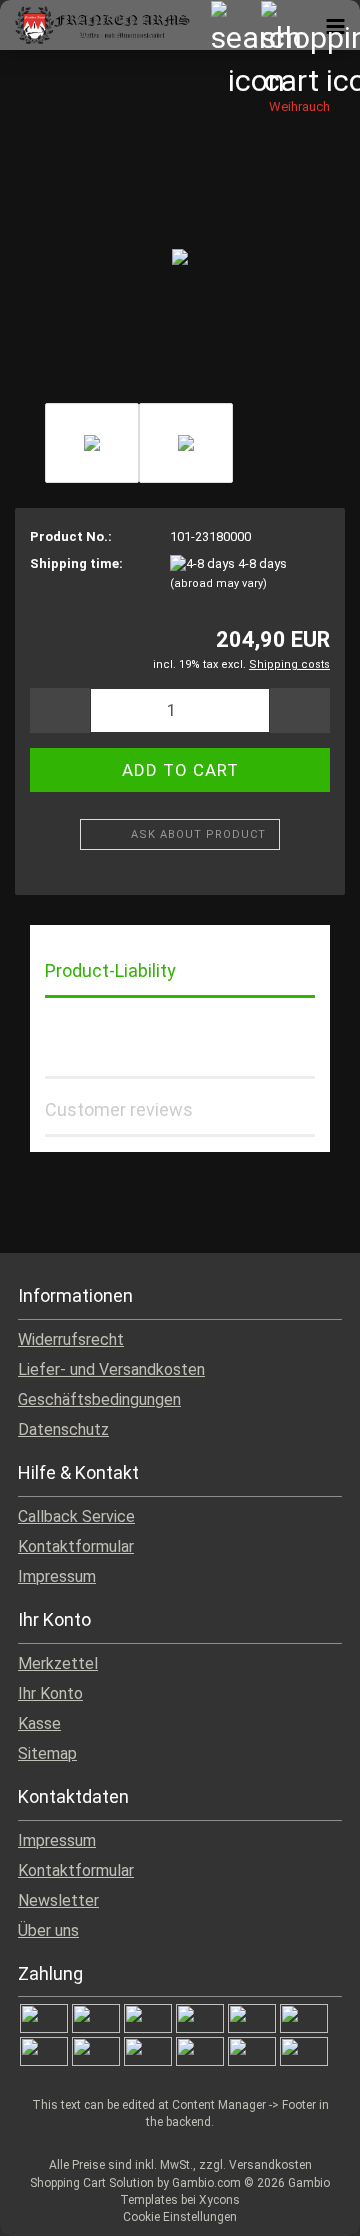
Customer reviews (119, 1109)
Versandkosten (270, 2165)
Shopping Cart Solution (92, 2183)
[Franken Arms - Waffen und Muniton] (95, 25)
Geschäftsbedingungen (99, 1399)
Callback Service (76, 1516)
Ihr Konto (50, 1693)
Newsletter (58, 1900)
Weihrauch (299, 106)
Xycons (219, 2200)
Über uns (48, 1930)
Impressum (57, 1576)
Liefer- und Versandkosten (111, 1369)
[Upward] (305, 2206)
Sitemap (47, 1753)
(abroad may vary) (218, 583)
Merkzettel (58, 1663)
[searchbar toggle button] (235, 25)
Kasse (39, 1723)
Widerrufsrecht (71, 1339)
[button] (60, 710)
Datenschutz (63, 1429)
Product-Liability (110, 970)
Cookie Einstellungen (180, 2217)
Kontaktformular (76, 1546)
